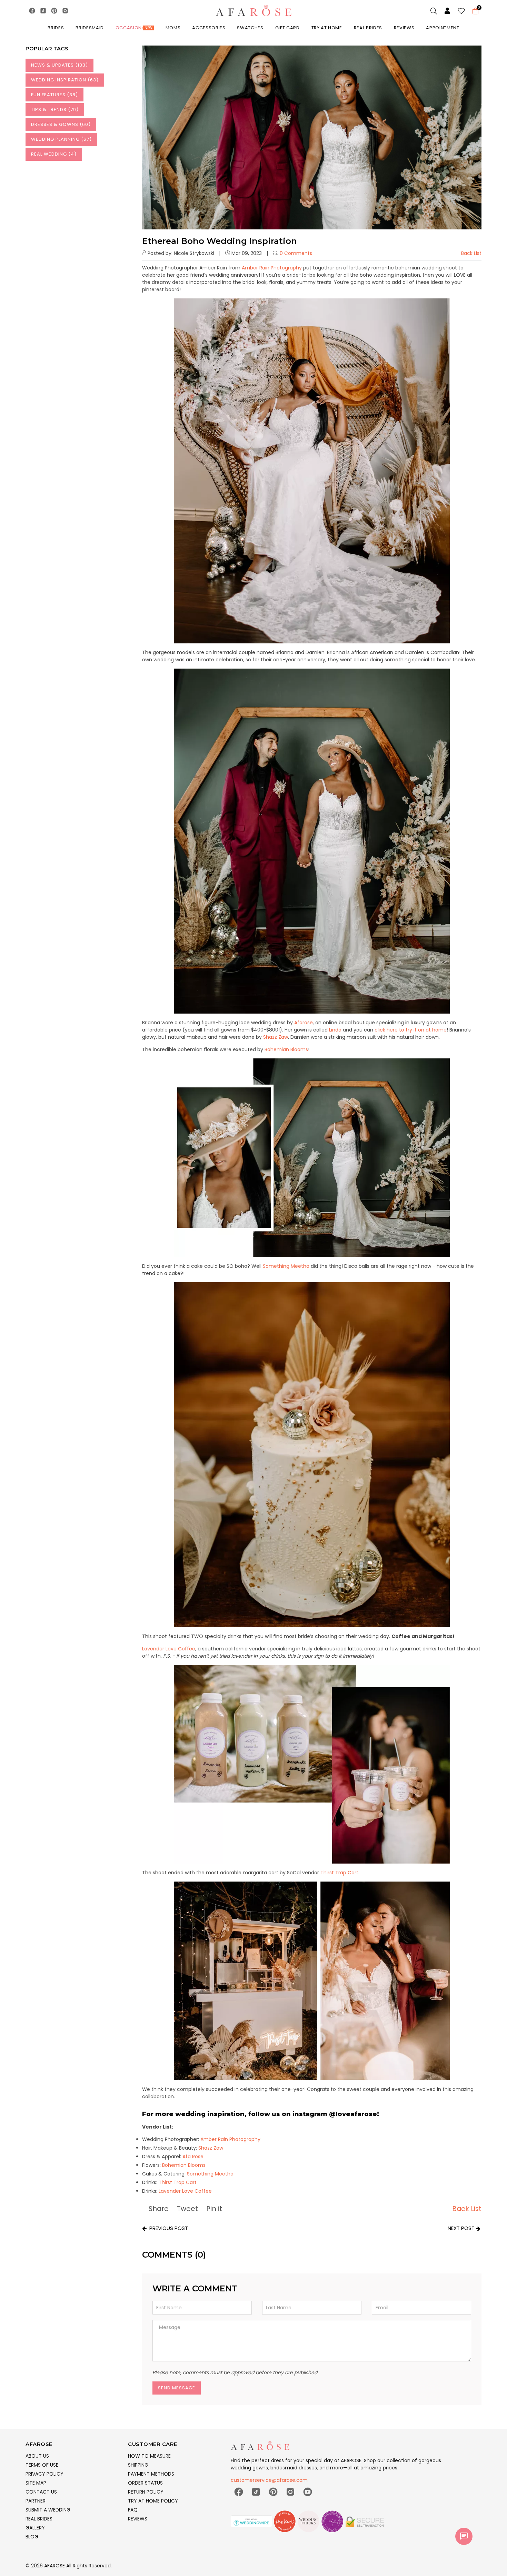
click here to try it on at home (411, 1030)
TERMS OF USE (42, 2465)
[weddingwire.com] (252, 2524)
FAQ (133, 2510)
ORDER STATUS (145, 2483)
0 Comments (296, 253)
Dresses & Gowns (61, 124)
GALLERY (35, 2528)
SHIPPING (138, 2465)
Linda (335, 1030)
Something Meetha (287, 1266)
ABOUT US (37, 2456)
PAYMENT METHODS (151, 2474)
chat (464, 2536)
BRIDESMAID (90, 28)
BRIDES (56, 28)
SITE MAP (36, 2483)
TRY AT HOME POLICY (153, 2501)
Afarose (304, 1023)
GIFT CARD (287, 28)
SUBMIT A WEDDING (48, 2510)
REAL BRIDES (39, 2519)
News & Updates (59, 65)
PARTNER (36, 2501)
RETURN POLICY (146, 2492)
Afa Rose (193, 2156)
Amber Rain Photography (272, 268)
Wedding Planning (61, 139)
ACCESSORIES (209, 28)
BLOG (32, 2537)
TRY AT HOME (327, 28)
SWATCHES (250, 28)
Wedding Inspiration (65, 80)
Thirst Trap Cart (339, 1873)
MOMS (173, 28)
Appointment (443, 28)
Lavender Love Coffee (169, 1649)
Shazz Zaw (276, 1037)
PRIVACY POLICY (44, 2474)
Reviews (404, 28)
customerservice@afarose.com (269, 2480)
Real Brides (368, 28)
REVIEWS (138, 2519)
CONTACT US (41, 2492)
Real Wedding (54, 154)
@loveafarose (353, 2114)
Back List (471, 253)
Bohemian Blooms (286, 1049)
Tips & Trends (55, 110)
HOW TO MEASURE (149, 2456)
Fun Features (54, 95)
